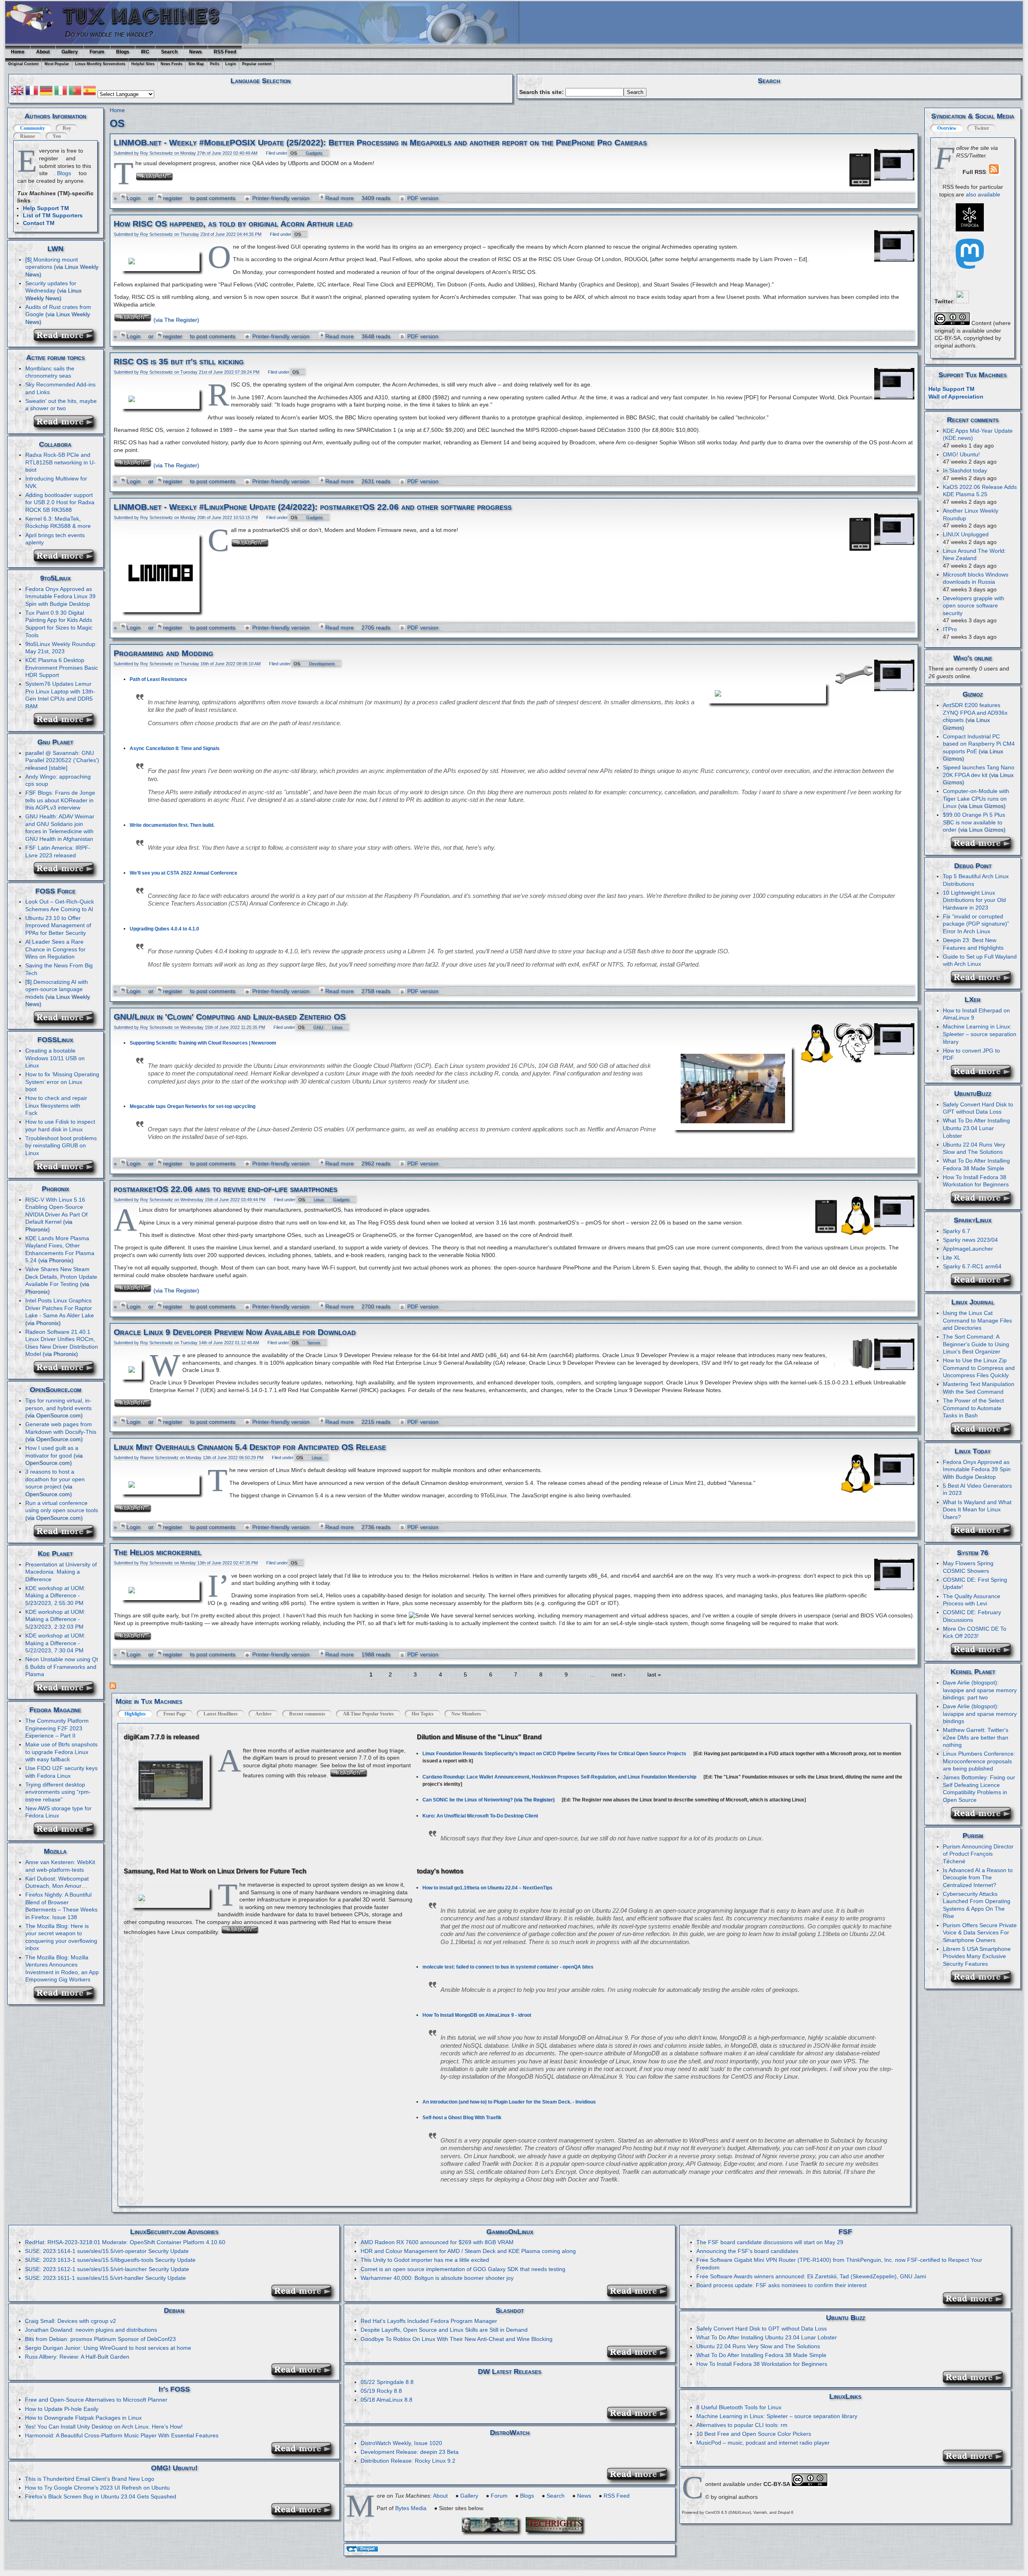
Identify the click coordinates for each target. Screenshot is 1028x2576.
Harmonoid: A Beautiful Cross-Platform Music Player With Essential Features (122, 2435)
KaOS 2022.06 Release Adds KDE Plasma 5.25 (980, 491)
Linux (337, 1027)
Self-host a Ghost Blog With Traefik (462, 2118)
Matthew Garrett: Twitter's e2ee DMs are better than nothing (976, 1737)
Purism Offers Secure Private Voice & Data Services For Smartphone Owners (980, 1933)
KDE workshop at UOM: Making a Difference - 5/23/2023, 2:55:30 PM (55, 1596)
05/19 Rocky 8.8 (381, 2391)
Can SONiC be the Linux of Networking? (468, 1800)
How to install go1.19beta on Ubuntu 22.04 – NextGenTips (487, 1888)
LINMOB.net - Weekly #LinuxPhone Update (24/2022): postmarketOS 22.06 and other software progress (313, 507)
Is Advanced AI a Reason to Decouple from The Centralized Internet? (978, 1878)
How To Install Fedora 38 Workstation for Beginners (762, 2364)
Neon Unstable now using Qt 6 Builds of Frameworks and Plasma (62, 1667)
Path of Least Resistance (158, 679)
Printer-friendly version (281, 198)
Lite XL (952, 1257)
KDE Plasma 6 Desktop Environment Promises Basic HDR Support (62, 668)
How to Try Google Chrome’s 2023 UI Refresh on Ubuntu (97, 2488)
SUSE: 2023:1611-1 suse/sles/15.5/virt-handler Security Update (105, 2278)
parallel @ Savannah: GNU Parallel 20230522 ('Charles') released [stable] (62, 760)
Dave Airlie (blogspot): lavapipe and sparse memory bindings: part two (980, 1690)
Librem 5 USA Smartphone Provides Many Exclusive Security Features (977, 1956)
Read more (340, 198)
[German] (46, 92)
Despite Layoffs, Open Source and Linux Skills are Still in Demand (444, 2330)
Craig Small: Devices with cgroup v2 (70, 2321)
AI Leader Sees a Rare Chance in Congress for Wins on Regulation (55, 949)
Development (322, 664)
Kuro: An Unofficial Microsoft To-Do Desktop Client (480, 1816)
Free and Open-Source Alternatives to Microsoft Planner (96, 2400)
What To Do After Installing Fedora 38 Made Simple (761, 2355)
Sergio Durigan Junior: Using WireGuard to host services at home (108, 2348)
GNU (318, 1027)
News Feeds (171, 64)
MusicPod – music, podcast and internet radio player (763, 2443)
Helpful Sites (143, 64)
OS (294, 153)
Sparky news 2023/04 (970, 1240)
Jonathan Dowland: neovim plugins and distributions (91, 2330)
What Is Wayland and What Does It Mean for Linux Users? (977, 1510)
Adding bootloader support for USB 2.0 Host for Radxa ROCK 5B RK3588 (60, 502)
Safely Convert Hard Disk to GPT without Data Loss (978, 1108)
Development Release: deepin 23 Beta (410, 2452)
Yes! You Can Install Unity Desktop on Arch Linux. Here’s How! (104, 2427)
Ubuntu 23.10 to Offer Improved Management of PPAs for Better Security (58, 925)
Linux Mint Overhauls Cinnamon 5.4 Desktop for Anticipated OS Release (250, 1447)
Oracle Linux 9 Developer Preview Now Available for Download (235, 1332)
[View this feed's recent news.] (66, 339)
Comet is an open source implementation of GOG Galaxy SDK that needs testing (463, 2269)
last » (654, 1674)
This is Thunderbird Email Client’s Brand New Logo (90, 2479)
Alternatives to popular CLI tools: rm (742, 2425)
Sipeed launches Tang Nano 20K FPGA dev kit (979, 771)
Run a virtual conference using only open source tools (62, 1507)
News (196, 52)
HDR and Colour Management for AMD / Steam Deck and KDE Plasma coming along (468, 2251)
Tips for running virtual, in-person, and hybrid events (58, 1404)
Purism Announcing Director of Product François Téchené (978, 1854)
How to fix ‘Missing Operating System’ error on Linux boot (62, 1082)
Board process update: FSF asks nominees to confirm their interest (781, 2285)
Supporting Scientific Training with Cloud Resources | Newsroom (203, 1043)
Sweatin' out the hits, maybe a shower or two (61, 405)
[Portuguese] (75, 92)
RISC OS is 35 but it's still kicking (179, 362)
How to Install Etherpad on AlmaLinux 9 (976, 1014)
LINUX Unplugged (966, 534)
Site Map (196, 64)
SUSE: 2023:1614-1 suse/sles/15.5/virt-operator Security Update (107, 2251)
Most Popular (57, 64)
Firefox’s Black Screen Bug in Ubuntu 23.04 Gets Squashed (101, 2496)
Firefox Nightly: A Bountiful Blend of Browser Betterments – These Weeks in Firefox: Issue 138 (61, 1906)
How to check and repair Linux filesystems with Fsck (56, 1105)
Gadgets (314, 153)
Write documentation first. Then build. (172, 825)
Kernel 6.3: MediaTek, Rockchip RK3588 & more (58, 522)
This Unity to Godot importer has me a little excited (425, 2260)
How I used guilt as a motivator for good (52, 1452)
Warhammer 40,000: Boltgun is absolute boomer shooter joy (437, 2278)
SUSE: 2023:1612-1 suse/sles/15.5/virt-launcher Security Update (107, 2269)
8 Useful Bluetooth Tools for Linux (739, 2407)
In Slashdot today (965, 470)
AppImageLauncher (968, 1249)
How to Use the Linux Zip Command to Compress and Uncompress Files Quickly (979, 1368)
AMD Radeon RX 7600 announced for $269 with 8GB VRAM (437, 2242)
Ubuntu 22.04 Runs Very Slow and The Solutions (758, 2346)
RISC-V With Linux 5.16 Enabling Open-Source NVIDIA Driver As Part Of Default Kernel (56, 1211)
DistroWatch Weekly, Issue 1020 (401, 2443)
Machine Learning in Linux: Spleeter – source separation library (980, 1034)
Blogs (123, 52)
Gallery (70, 52)
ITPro (950, 629)
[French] (32, 92)
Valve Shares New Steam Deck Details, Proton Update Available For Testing (61, 1277)
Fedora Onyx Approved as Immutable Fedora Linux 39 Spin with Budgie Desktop (60, 596)
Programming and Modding (163, 653)
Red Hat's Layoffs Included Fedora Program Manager (429, 2321)
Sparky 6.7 (957, 1231)
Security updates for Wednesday (51, 287)
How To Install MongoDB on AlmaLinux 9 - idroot (477, 2015)
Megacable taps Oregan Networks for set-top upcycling (193, 1106)
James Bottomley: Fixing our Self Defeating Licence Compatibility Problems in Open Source (979, 1789)
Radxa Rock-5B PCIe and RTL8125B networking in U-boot (60, 462)
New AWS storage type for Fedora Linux (58, 1812)
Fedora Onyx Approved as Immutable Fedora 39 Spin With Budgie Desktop (977, 1469)
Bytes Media (411, 2508)
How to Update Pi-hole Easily (62, 2409)
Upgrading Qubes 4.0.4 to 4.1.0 (164, 929)
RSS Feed (225, 52)
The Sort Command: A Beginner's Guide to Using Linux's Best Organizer (976, 1344)
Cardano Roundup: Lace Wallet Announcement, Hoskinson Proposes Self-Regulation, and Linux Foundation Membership (559, 1777)
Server (314, 1343)
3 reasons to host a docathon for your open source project (55, 1479)
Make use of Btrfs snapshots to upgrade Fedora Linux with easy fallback (61, 1752)
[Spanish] (90, 92)
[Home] (33, 33)
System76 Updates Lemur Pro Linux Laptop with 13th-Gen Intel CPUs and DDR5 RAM (60, 695)
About (43, 52)
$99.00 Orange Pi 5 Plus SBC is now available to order (974, 822)
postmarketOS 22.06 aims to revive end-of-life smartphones (225, 1189)
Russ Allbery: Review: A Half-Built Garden (77, 2357)
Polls (215, 64)
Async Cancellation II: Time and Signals (175, 748)
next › (618, 1674)
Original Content (23, 64)
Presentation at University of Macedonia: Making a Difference (61, 1572)
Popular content (257, 64)
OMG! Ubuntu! (961, 454)
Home (18, 52)
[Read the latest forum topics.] (66, 426)
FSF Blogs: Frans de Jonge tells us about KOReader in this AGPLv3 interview (60, 800)
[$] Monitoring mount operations (52, 263)
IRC (145, 52)
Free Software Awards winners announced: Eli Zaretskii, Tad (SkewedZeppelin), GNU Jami (811, 2276)
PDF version (423, 198)
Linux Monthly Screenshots (100, 64)
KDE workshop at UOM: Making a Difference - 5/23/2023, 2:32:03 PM (55, 1619)
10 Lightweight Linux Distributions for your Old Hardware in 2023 (974, 900)
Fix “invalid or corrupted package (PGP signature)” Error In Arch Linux (976, 924)
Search (169, 52)
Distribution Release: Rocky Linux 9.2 (408, 2461)
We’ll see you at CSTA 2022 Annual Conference (184, 873)
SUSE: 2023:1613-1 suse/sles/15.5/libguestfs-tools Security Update (110, 2260)
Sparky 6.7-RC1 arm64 (972, 1266)
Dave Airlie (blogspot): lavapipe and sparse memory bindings (980, 1714)
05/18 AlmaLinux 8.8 (387, 2400)
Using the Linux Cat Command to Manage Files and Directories (977, 1320)
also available (983, 194)
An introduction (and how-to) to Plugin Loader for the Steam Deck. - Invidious (509, 2102)
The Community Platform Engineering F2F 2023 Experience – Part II (57, 1728)
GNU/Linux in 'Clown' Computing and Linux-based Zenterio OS (230, 1017)
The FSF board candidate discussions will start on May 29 (770, 2242)
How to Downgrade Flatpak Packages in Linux (83, 2418)
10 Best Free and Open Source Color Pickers (754, 2434)
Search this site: (542, 92)
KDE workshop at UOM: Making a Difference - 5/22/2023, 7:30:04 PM (55, 1643)
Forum (97, 52)
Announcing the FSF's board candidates (747, 2251)
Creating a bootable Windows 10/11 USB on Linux (55, 1058)
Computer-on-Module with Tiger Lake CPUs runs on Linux (976, 798)
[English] (17, 92)
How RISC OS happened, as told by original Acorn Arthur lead (233, 224)
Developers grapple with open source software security (974, 606)
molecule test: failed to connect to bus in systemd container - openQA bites (508, 1967)
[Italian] (61, 92)
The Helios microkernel (158, 1552)
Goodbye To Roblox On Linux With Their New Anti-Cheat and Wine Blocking (457, 2339)
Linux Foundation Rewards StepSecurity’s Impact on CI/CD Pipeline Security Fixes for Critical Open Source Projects (554, 1754)
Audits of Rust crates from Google (58, 311)
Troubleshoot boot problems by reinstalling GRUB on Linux (61, 1146)
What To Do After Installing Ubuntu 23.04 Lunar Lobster (976, 1128)
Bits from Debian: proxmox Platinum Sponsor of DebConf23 (100, 2339)
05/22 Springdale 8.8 (387, 2382)
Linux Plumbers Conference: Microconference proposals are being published (979, 1761)
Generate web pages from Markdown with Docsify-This (61, 1428)
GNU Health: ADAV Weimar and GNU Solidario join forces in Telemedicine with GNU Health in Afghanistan (60, 828)
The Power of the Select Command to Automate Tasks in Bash (973, 1408)
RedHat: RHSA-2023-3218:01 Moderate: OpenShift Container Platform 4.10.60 (125, 2242)
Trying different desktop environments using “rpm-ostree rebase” (58, 1792)
